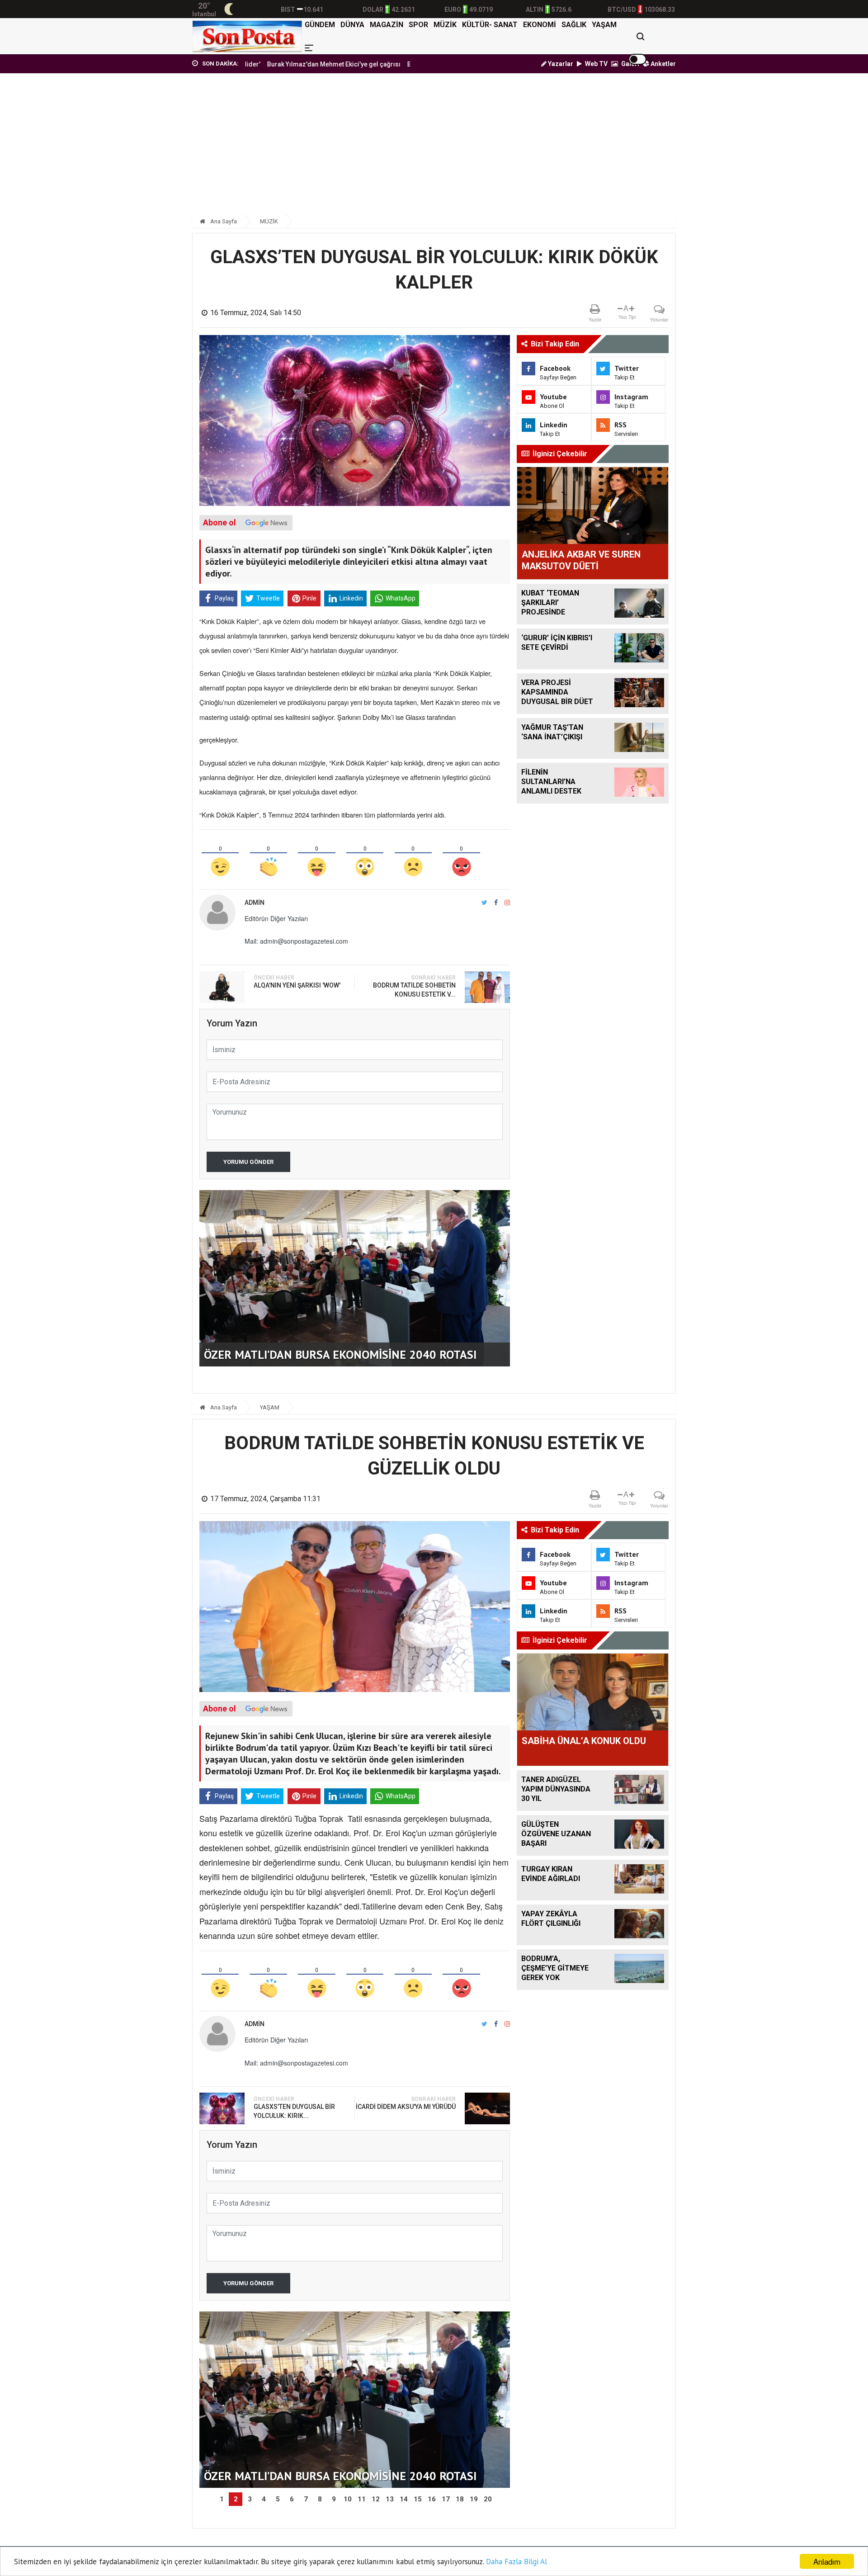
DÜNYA (352, 25)
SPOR (418, 25)
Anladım (827, 2561)
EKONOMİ (540, 25)
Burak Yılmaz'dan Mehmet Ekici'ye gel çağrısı (261, 64)
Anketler (663, 64)
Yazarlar (560, 64)
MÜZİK (445, 25)
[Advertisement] (434, 148)
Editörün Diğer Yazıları (276, 918)
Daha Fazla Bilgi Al (517, 2562)
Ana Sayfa (223, 221)
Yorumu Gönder (248, 1162)
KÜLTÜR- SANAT (490, 25)
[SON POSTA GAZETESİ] (247, 36)
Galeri (630, 64)
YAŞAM (604, 25)
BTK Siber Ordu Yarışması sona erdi (388, 64)
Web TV (596, 64)
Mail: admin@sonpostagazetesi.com (296, 941)
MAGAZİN (387, 25)
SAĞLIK (574, 25)
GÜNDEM (320, 25)
